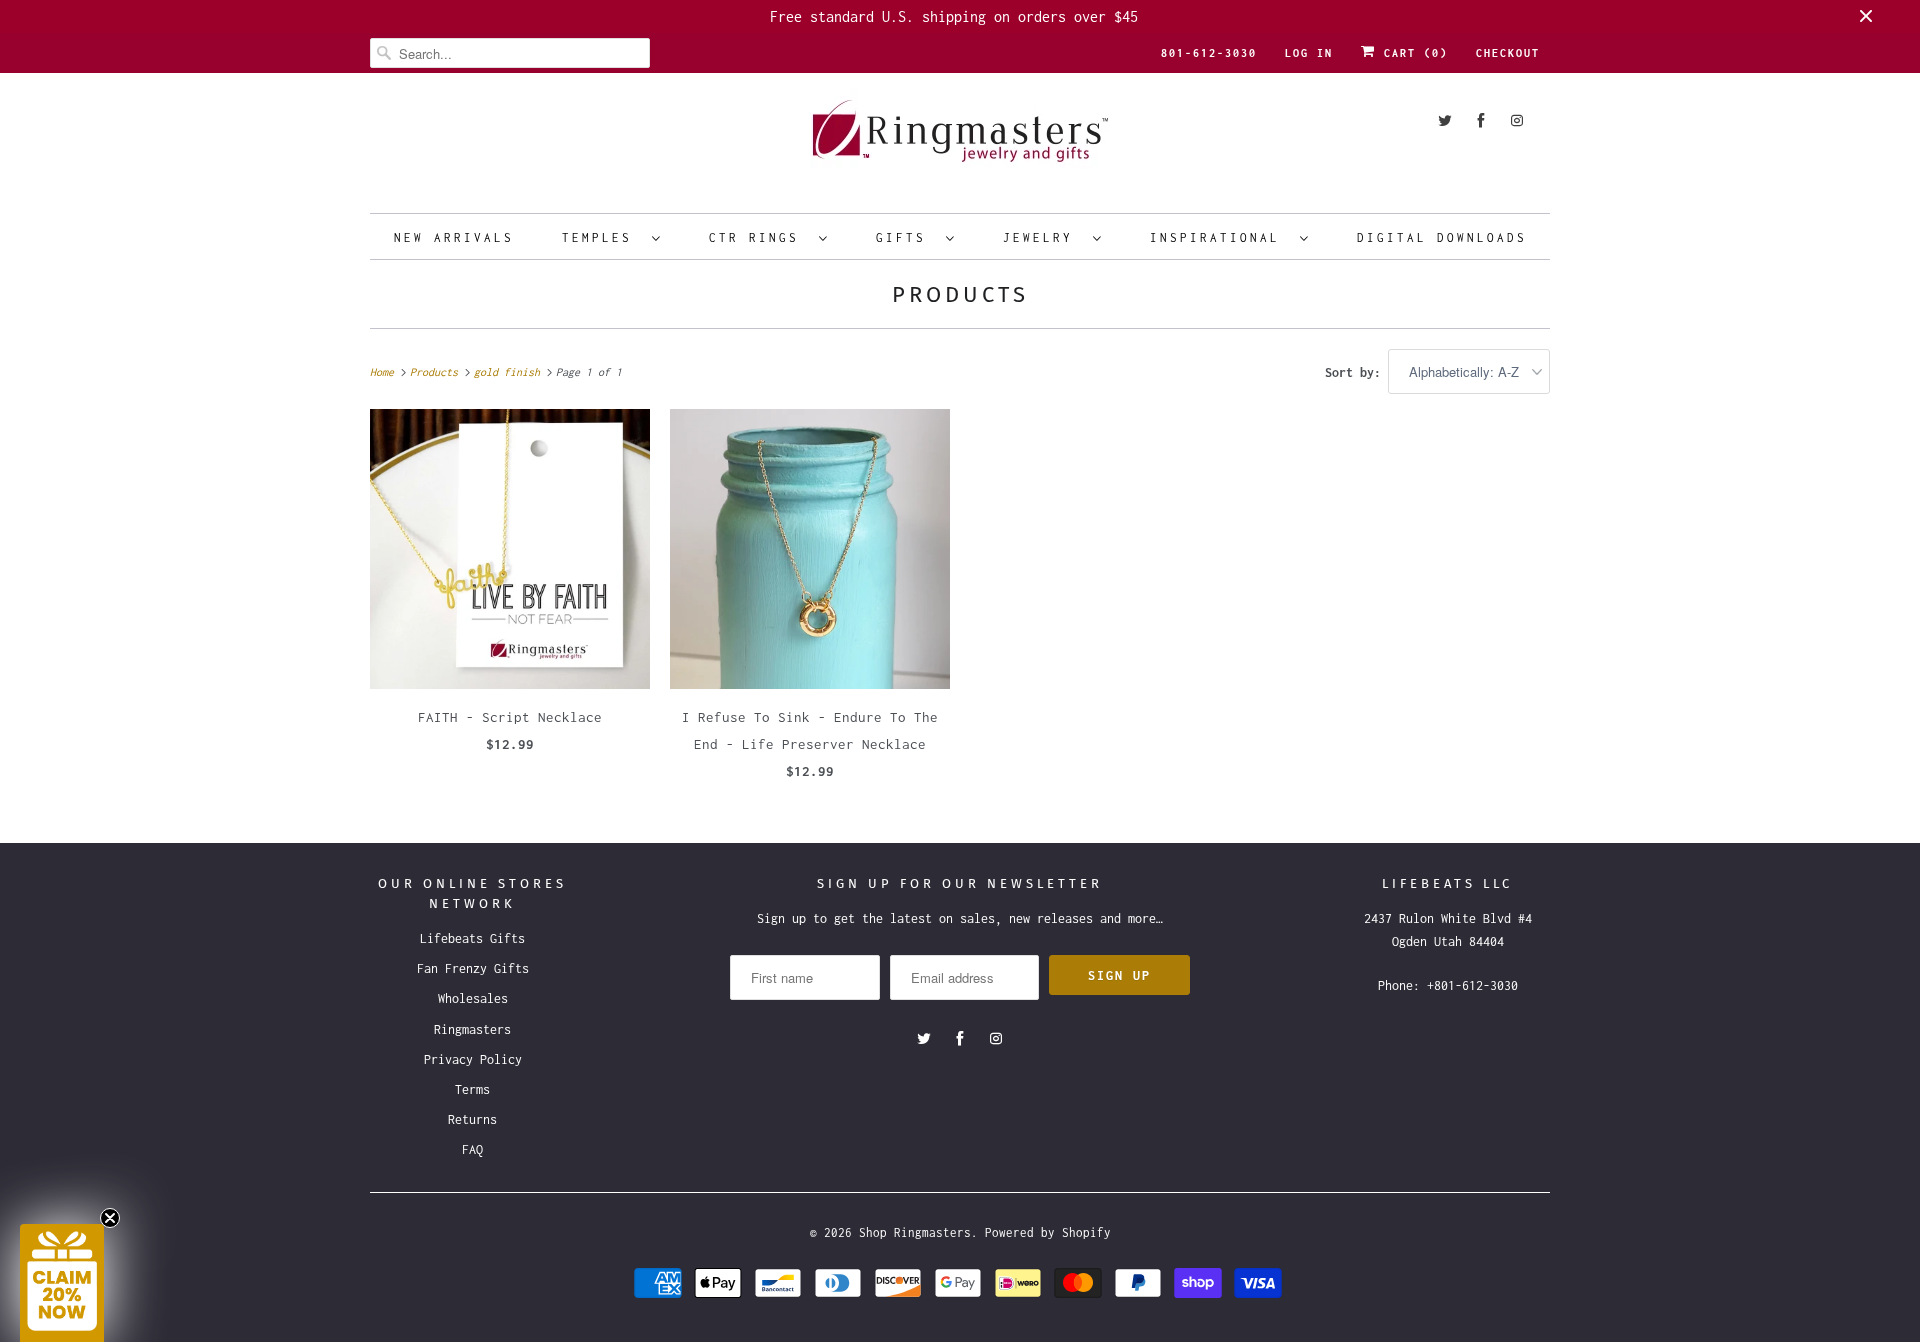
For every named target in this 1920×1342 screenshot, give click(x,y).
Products (960, 294)
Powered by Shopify (1048, 1232)
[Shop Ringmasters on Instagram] (1517, 120)
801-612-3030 (1209, 53)
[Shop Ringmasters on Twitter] (1445, 120)
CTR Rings (759, 237)
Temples (602, 237)
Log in (1309, 53)
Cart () (1412, 53)
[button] (62, 1283)
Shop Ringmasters (915, 1232)
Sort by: (1356, 372)
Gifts (906, 237)
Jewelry (1043, 237)
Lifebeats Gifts (472, 938)
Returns (472, 1119)
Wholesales (473, 998)
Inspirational (1220, 237)
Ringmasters (472, 1029)
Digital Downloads (1442, 237)
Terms (472, 1089)
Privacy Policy (473, 1059)
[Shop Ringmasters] (960, 140)
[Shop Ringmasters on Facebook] (1481, 120)
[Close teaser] (110, 1218)
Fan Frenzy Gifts (473, 968)
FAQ (472, 1149)
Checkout (1508, 53)
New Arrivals (454, 237)
